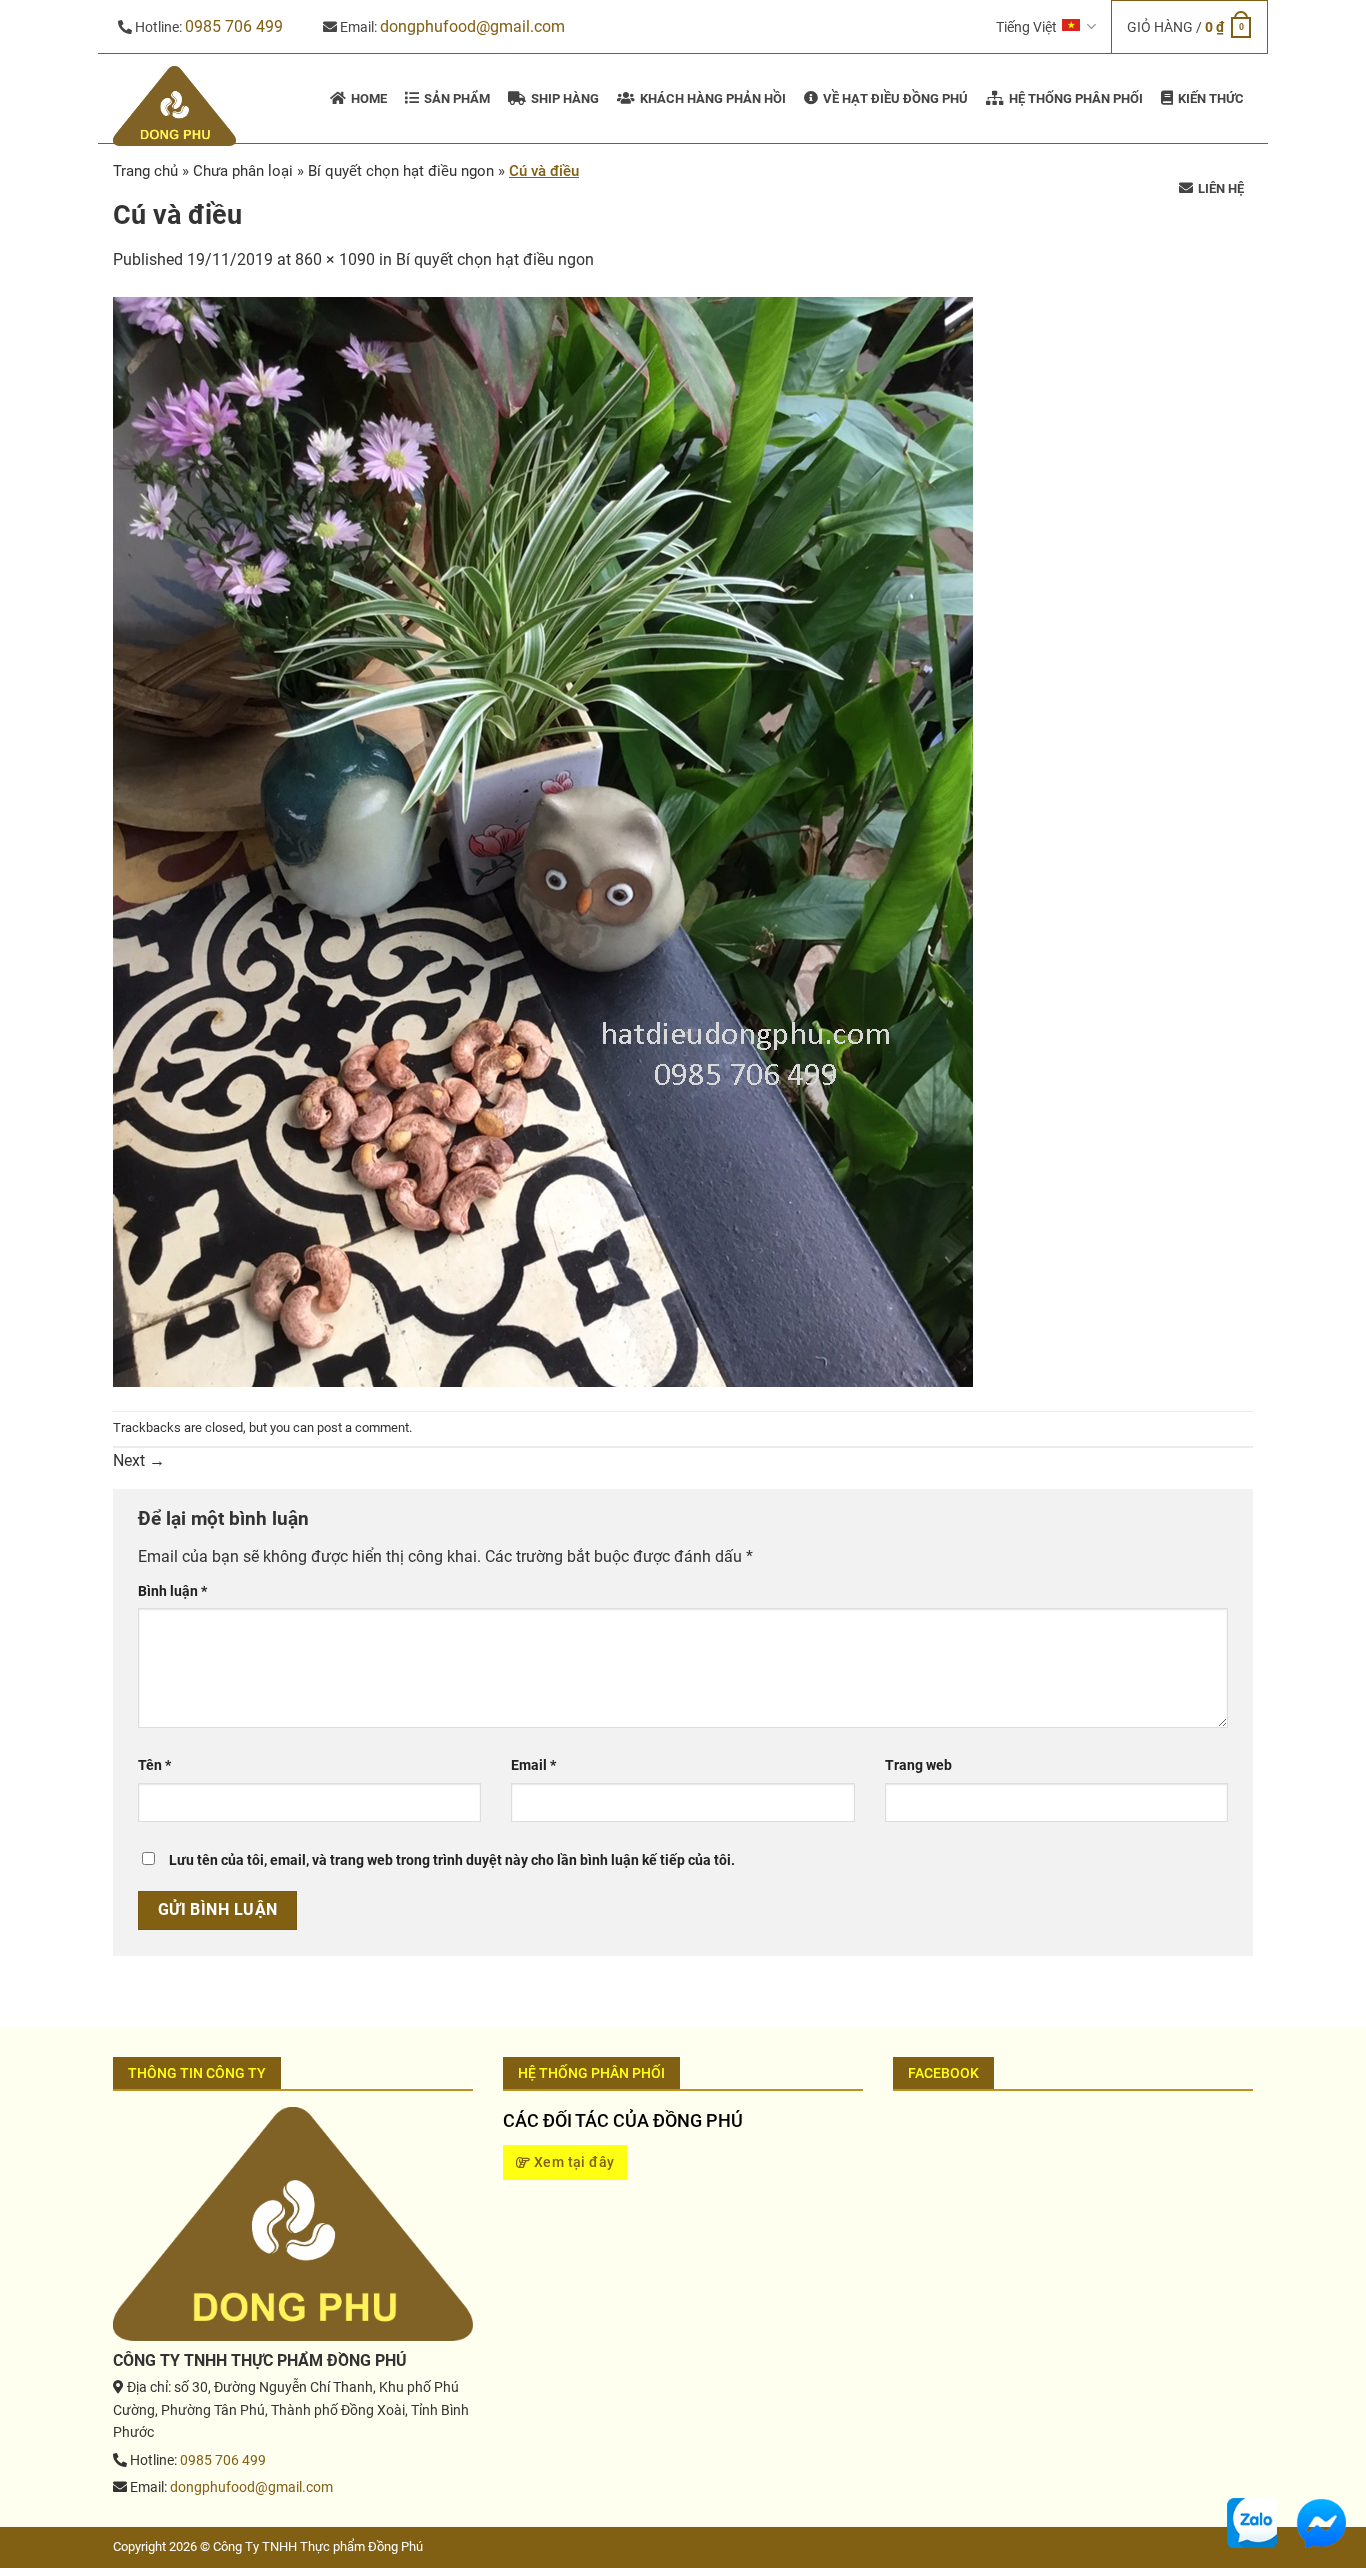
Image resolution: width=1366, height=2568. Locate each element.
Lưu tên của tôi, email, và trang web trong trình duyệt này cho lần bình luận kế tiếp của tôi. (452, 1860)
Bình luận (172, 1591)
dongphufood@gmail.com (472, 26)
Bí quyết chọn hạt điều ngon (495, 259)
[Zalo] (1252, 2521)
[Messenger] (1321, 2521)
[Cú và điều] (543, 840)
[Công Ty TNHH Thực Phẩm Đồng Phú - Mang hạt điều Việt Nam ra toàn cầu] (177, 106)
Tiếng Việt (1026, 27)
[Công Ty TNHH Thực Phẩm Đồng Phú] (293, 2222)
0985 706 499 (234, 26)
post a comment (363, 1427)
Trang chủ (145, 171)
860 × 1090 (335, 259)
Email (533, 1765)
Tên (154, 1765)
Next (139, 1460)
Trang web (918, 1765)
